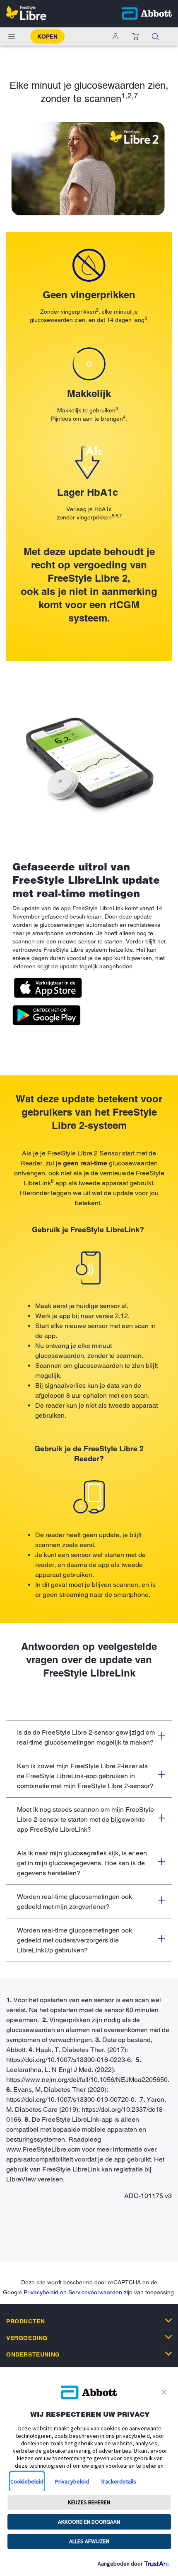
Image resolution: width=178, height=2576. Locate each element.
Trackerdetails (118, 2481)
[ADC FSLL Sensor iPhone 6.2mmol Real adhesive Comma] (89, 760)
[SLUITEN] (165, 2392)
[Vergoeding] (168, 2337)
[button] (135, 37)
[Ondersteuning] (168, 2354)
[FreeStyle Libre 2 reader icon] (89, 1497)
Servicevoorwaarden (95, 2292)
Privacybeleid (41, 2292)
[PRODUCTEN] (168, 2320)
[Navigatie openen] (12, 37)
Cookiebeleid (27, 2481)
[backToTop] (167, 2242)
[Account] (115, 37)
